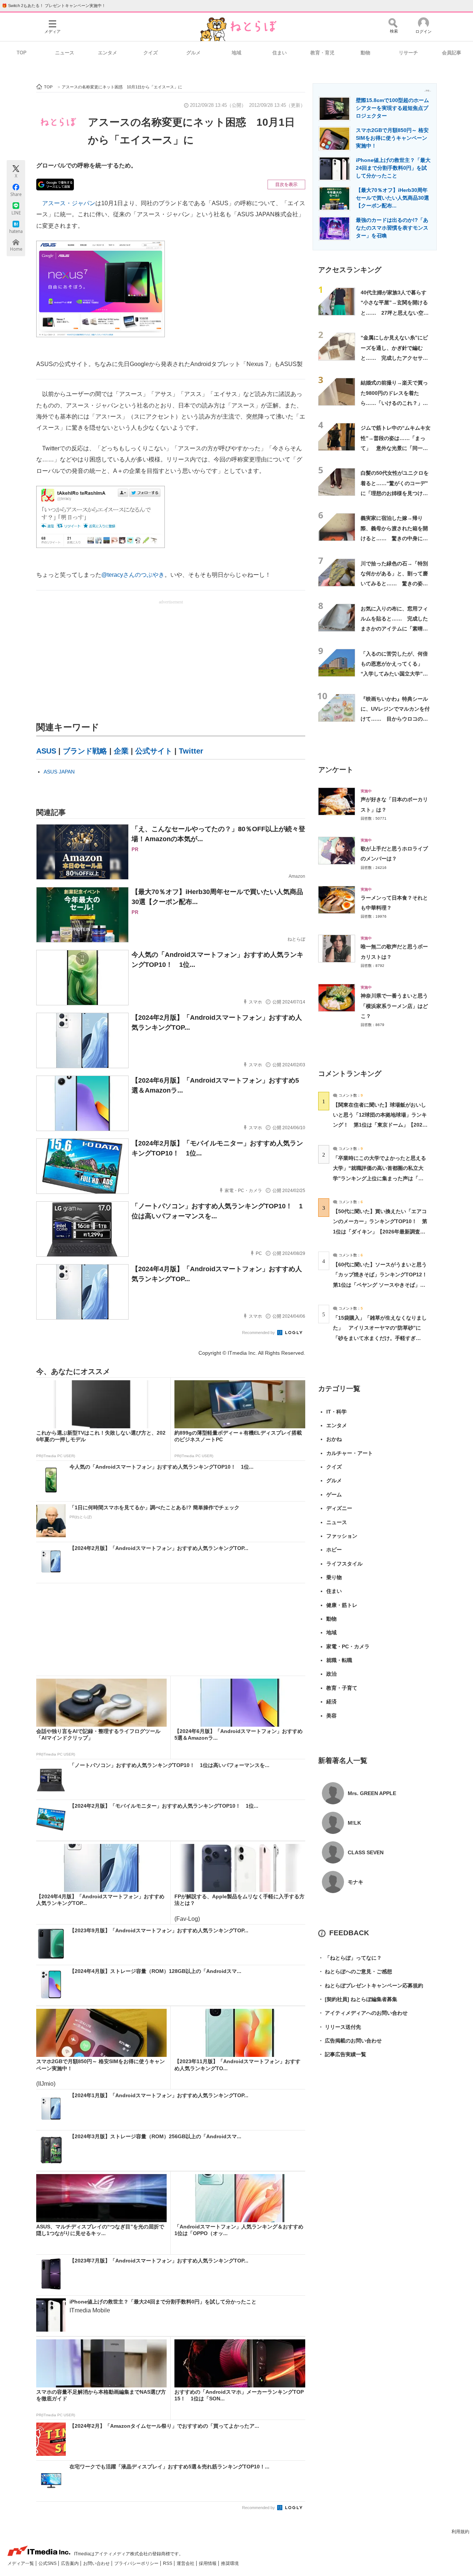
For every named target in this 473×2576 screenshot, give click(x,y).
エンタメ (108, 53)
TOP (22, 53)
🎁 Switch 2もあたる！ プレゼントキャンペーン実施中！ (54, 6)
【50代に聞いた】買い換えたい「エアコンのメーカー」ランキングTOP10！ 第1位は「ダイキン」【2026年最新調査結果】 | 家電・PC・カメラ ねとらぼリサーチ (380, 1231)
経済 (331, 1702)
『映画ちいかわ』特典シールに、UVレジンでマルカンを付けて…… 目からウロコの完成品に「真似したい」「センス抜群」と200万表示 (395, 719)
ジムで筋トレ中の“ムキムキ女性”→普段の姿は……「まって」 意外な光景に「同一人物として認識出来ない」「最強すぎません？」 (396, 448)
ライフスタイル (344, 1564)
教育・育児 (322, 53)
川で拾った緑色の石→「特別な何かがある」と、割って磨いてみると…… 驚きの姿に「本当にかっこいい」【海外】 (394, 584)
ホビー (334, 1550)
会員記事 (452, 53)
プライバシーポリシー (137, 2563)
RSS (168, 2563)
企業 (121, 751)
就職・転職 (339, 1660)
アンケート (336, 770)
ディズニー (339, 1508)
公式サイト (154, 751)
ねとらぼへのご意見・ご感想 (355, 1971)
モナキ (355, 1882)
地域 (236, 53)
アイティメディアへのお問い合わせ (363, 2013)
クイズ (151, 53)
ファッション (342, 1536)
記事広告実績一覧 (342, 2054)
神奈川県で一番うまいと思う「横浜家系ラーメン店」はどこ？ (394, 1006)
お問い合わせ (97, 2563)
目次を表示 (286, 185)
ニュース (65, 53)
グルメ (193, 53)
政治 (331, 1674)
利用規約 (460, 2532)
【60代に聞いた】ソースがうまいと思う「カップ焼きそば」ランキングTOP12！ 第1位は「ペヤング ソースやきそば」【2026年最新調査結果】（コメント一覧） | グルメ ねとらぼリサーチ (383, 1285)
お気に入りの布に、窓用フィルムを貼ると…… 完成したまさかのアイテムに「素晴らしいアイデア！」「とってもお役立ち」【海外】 (394, 629)
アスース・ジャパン (69, 203)
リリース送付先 (340, 2027)
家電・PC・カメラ (348, 1646)
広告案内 (70, 2563)
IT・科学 (336, 1412)
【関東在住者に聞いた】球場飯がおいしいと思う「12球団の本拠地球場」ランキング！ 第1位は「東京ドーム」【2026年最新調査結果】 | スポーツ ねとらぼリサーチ (380, 1125)
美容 (331, 1716)
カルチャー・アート (350, 1453)
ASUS (46, 751)
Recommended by (259, 1333)
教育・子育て (342, 1688)
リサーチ (408, 53)
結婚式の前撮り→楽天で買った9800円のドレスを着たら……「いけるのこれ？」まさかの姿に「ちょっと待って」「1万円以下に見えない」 (396, 403)
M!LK (354, 1823)
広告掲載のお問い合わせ (350, 2041)
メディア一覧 (21, 2563)
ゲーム (334, 1495)
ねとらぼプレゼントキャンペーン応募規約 (371, 1986)
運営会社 (186, 2563)
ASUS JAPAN (59, 772)
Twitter (191, 751)
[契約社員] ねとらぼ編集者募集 (358, 1999)
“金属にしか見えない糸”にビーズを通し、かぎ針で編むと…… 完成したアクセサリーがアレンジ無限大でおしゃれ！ (394, 358)
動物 (365, 53)
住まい (280, 53)
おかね (334, 1439)
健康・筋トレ (342, 1605)
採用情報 (208, 2563)
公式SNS (48, 2563)
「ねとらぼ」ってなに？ (350, 1958)
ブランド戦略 (85, 751)
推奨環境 (230, 2563)
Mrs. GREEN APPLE (372, 1793)
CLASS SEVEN (366, 1852)
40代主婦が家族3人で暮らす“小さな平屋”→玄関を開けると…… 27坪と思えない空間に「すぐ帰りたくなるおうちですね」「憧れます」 (395, 313)
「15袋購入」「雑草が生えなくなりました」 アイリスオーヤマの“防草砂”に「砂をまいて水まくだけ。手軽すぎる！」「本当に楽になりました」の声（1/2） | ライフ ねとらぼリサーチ (380, 1338)
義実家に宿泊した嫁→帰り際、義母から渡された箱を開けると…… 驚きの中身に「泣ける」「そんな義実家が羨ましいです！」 (394, 538)
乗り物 (334, 1577)
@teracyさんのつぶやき (133, 575)
